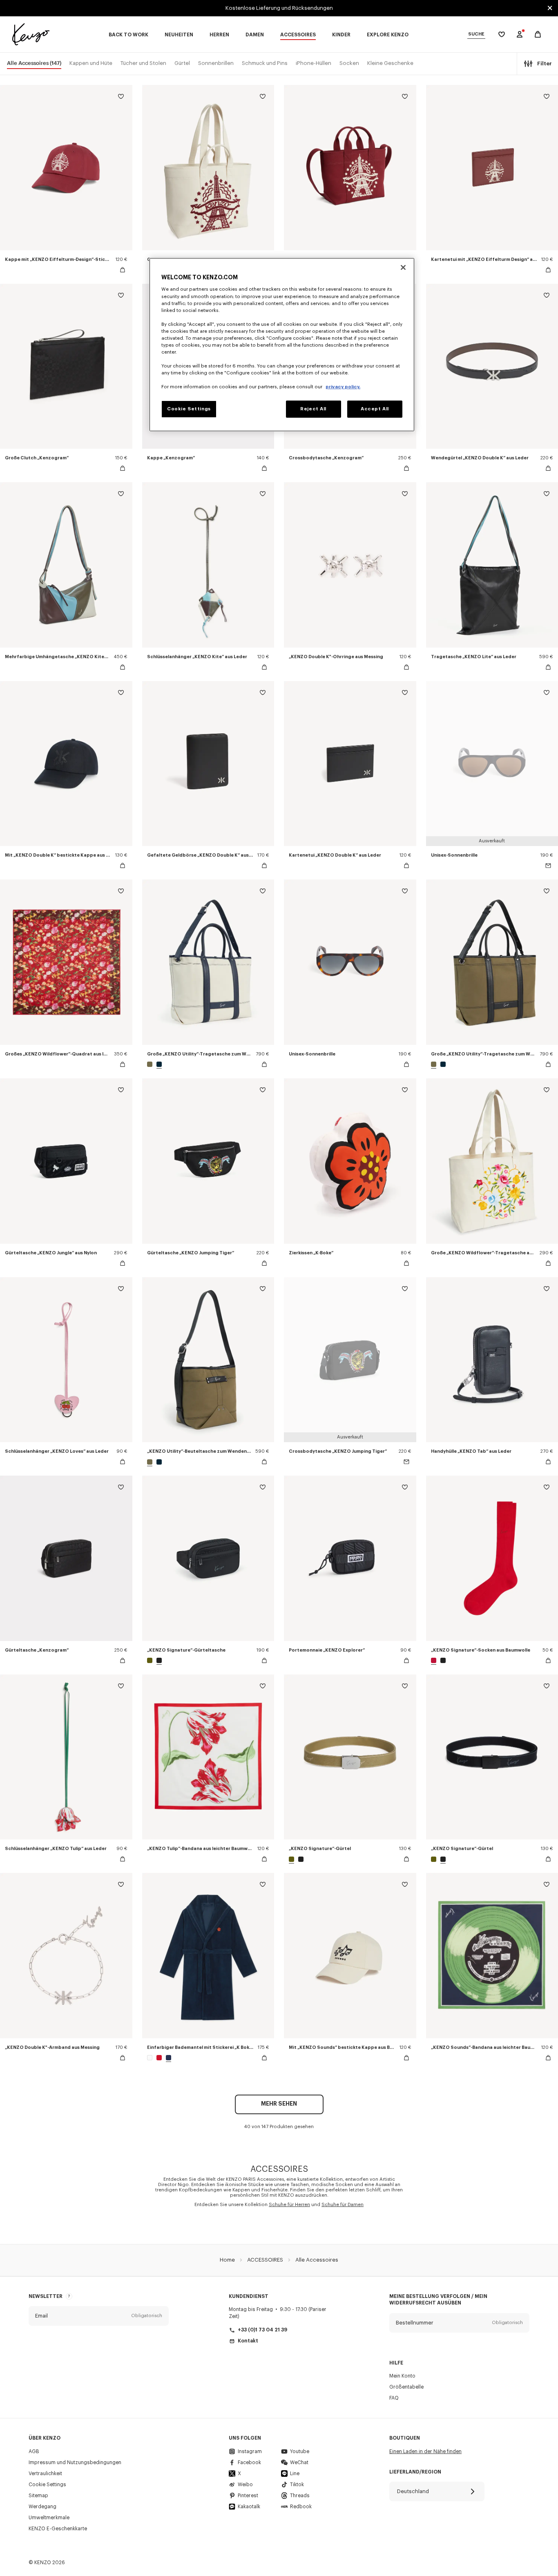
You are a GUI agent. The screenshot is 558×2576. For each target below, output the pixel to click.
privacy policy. (343, 387)
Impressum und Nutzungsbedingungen (75, 2462)
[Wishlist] (121, 98)
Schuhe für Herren (289, 2205)
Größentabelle (406, 2387)
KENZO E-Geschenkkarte (58, 2529)
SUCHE (476, 34)
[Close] (403, 267)
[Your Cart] (538, 35)
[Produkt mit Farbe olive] (151, 1064)
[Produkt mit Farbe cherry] (435, 1660)
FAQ (394, 2398)
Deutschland (413, 2491)
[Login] (520, 34)
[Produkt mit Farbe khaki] (151, 1660)
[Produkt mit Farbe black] (158, 1660)
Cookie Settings (47, 2485)
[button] (99, 2316)
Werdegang (42, 2507)
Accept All (375, 409)
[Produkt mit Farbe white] (151, 2058)
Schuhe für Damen (343, 2205)
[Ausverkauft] (548, 866)
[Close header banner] (550, 8)
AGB (34, 2451)
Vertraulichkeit (45, 2474)
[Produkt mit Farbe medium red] (159, 2058)
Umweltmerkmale (49, 2518)
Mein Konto (402, 2376)
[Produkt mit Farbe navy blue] (167, 2058)
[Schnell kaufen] (123, 270)
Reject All (313, 409)
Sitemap (38, 2496)
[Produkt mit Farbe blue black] (158, 1064)
